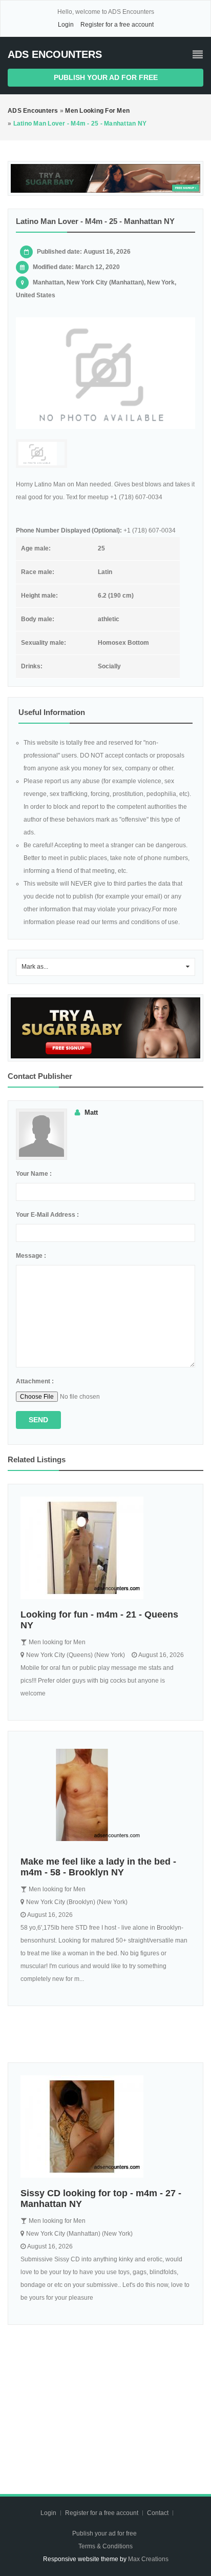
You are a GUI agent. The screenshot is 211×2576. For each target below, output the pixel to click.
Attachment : (35, 1381)
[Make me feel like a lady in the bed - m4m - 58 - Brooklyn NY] (105, 1795)
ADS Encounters (55, 54)
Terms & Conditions (105, 2546)
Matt (91, 1112)
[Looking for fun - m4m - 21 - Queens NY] (105, 1548)
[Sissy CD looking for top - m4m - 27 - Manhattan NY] (105, 2127)
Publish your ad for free (106, 77)
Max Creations (148, 2559)
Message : (31, 1256)
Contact (159, 2513)
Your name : (34, 1174)
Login (66, 25)
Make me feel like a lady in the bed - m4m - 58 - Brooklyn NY (98, 1867)
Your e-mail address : (47, 1215)
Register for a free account (117, 25)
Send (38, 1420)
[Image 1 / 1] (105, 373)
